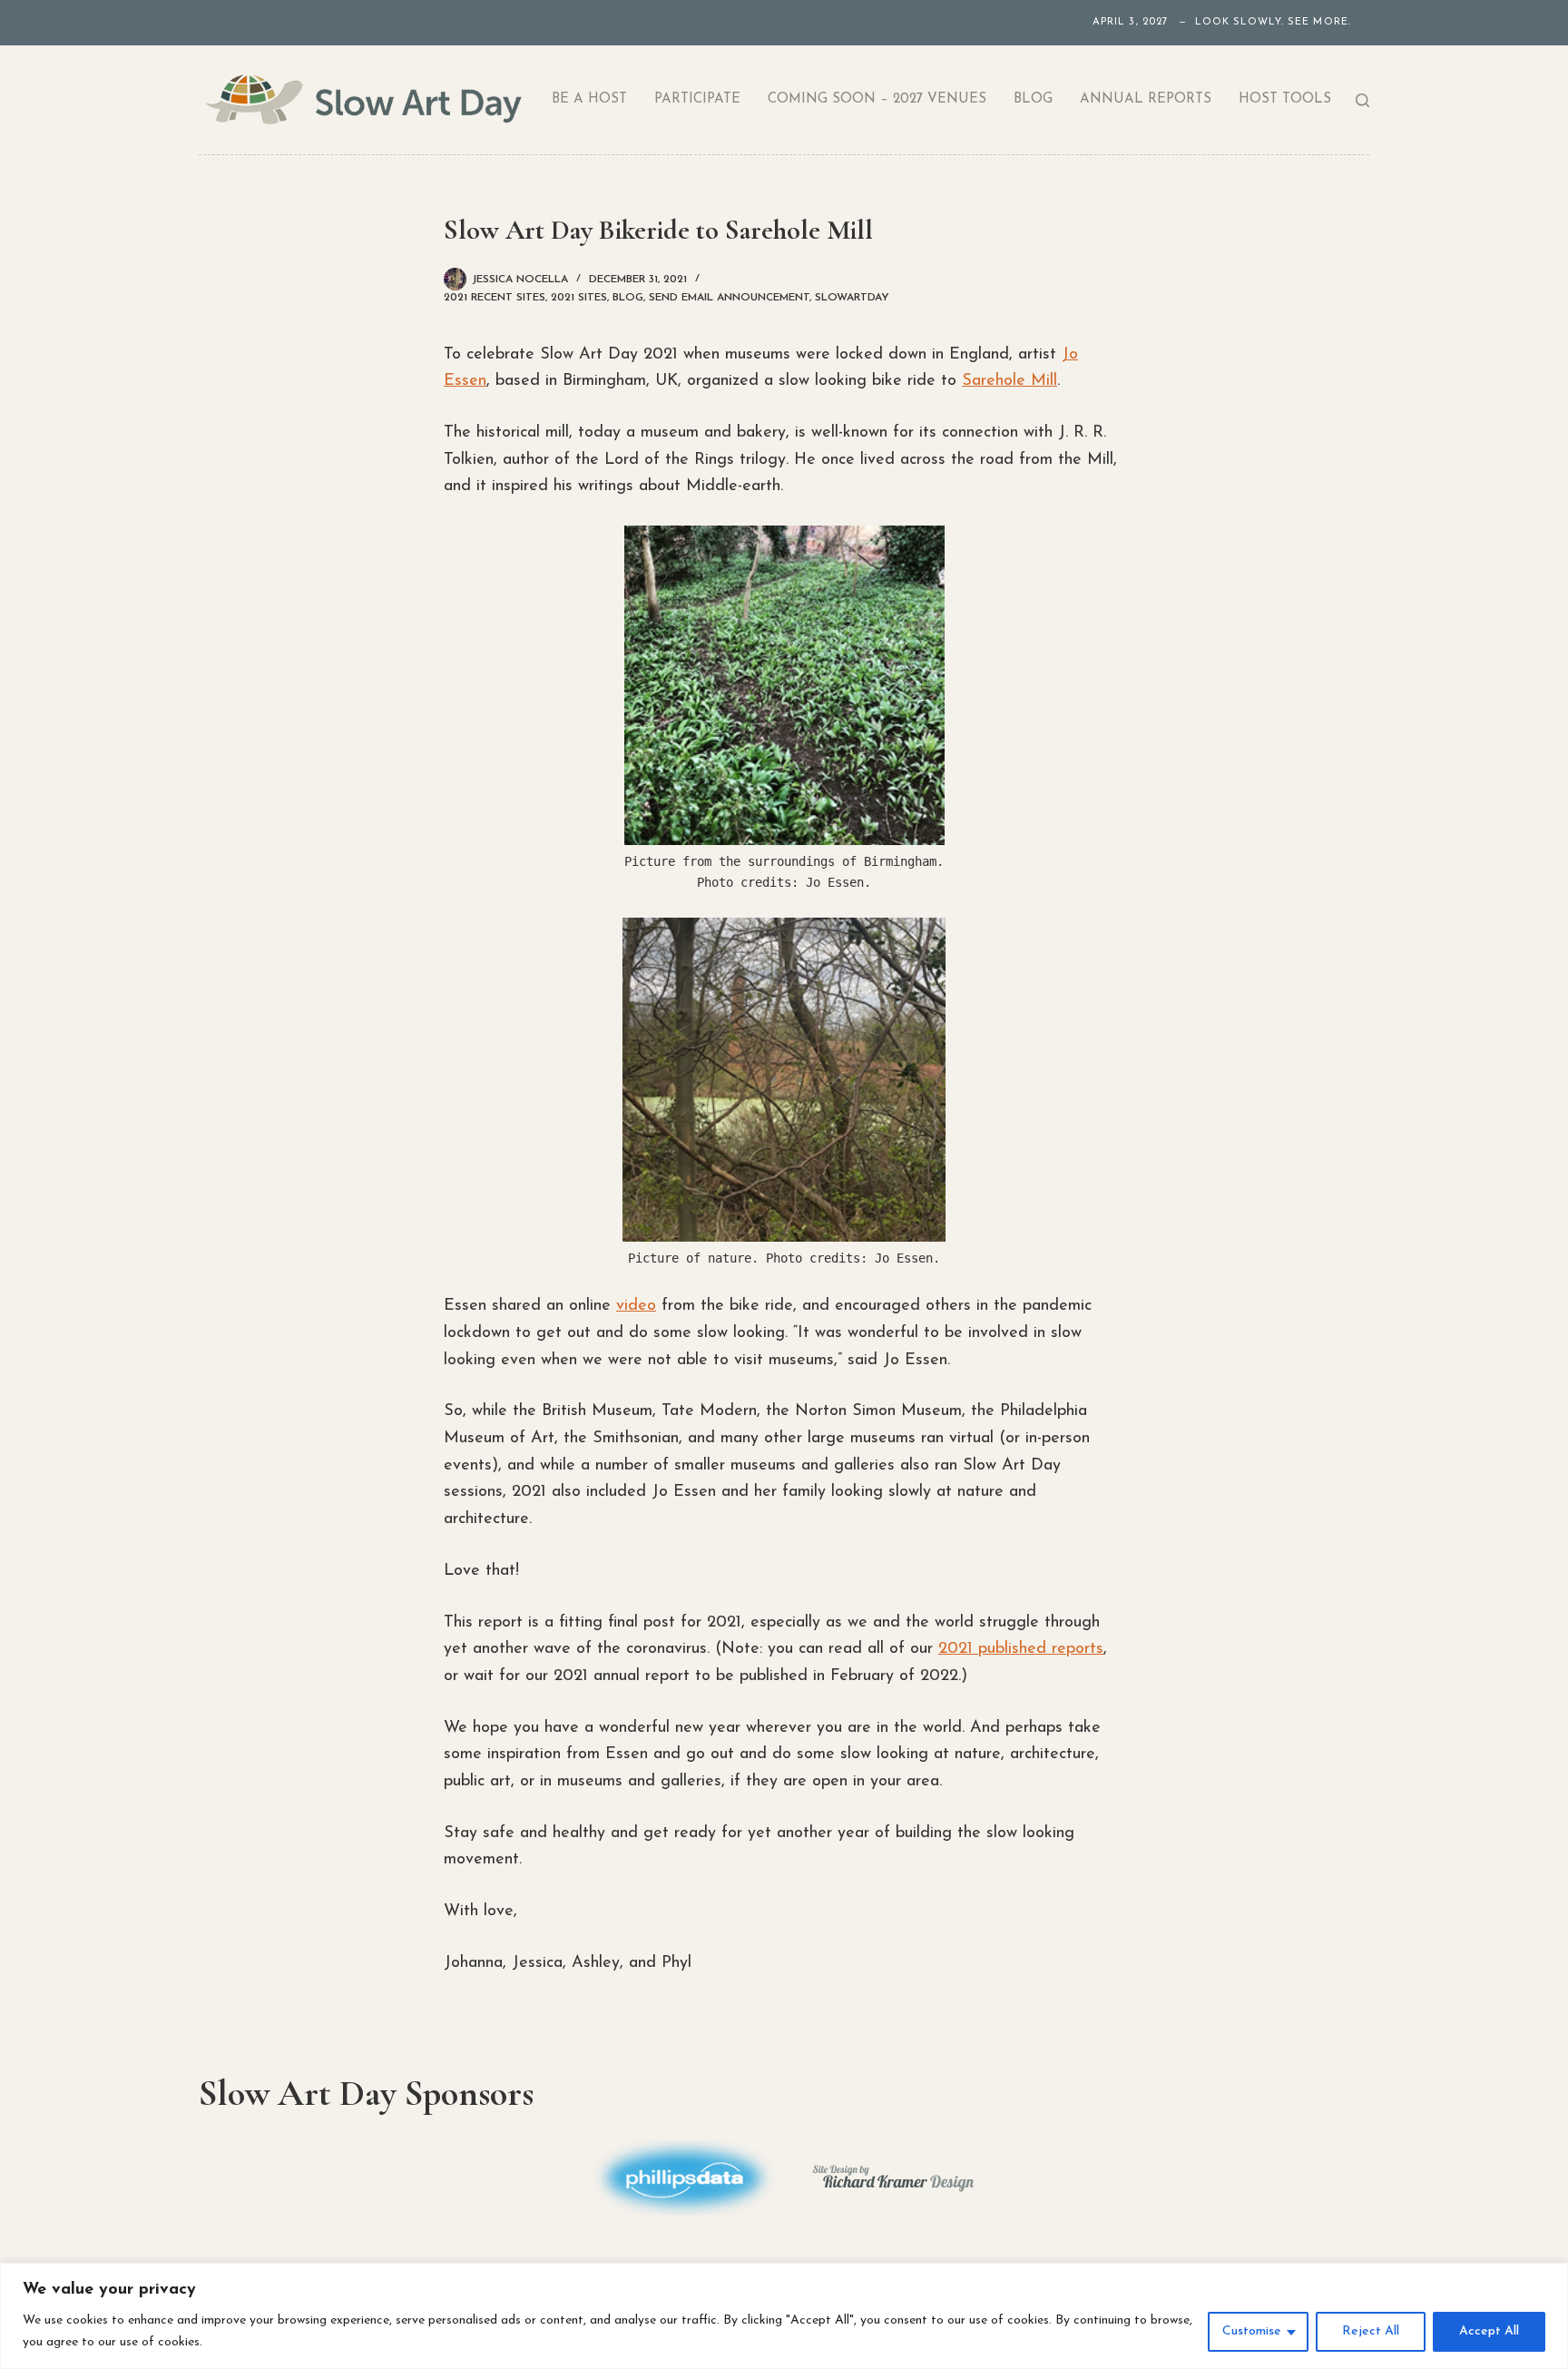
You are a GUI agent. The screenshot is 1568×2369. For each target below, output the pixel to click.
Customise (1252, 2331)
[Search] (1362, 100)
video (636, 1306)
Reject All (1371, 2331)
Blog (1033, 99)
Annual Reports (1146, 99)
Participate (697, 99)
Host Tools (1285, 99)
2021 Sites (579, 298)
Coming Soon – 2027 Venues (877, 99)
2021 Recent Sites (495, 298)
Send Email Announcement (729, 298)
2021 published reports (1021, 1649)
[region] (784, 2316)
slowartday (852, 298)
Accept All (1489, 2331)
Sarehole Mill (1009, 381)
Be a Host (589, 99)
